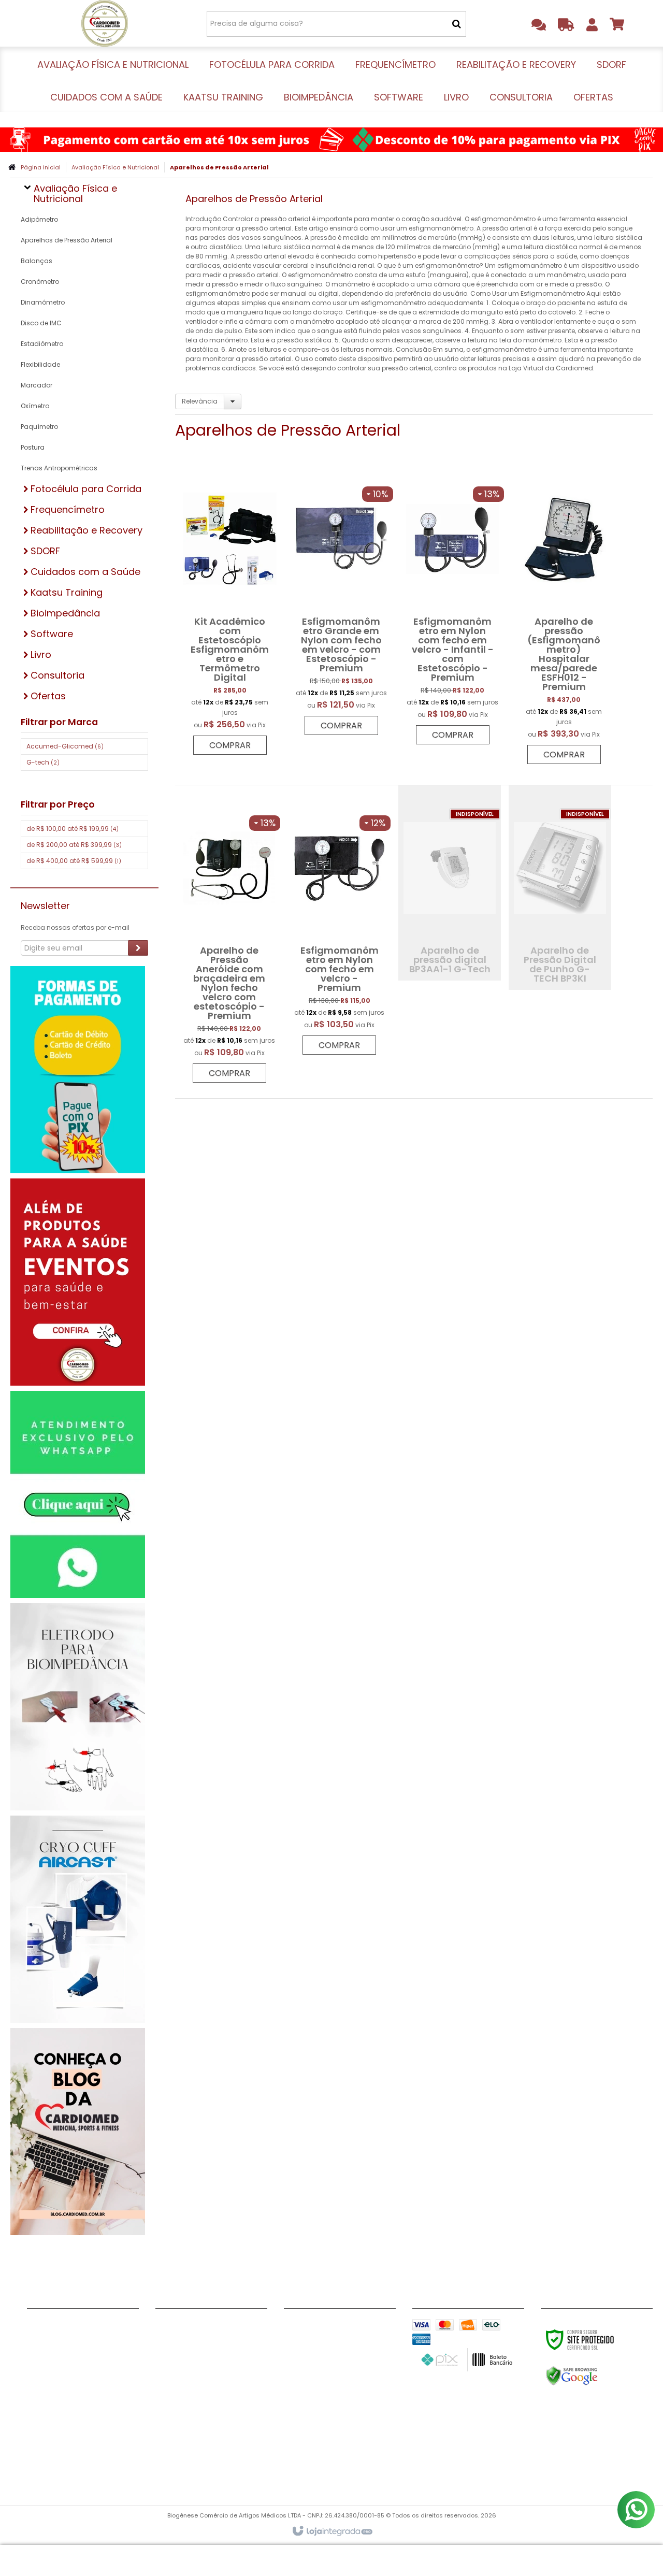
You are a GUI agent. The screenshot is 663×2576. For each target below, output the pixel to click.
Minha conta (51, 2338)
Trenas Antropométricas (59, 468)
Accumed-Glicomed (65, 746)
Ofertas (170, 2468)
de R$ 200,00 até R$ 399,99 (74, 845)
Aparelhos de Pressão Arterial (67, 240)
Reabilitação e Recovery (201, 2364)
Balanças (37, 261)
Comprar (230, 745)
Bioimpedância (184, 2416)
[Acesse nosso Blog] (330, 2342)
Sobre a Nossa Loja (63, 2351)
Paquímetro (39, 427)
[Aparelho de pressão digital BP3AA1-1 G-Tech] (450, 883)
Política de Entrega (63, 2377)
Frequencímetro (186, 2351)
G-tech (43, 762)
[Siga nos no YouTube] (330, 2327)
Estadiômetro (42, 344)
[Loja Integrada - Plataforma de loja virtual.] (332, 2531)
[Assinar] (138, 948)
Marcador (37, 385)
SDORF (167, 2377)
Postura (33, 447)
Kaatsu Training (185, 2403)
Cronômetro (40, 282)
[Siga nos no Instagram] (364, 2327)
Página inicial (41, 167)
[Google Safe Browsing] (594, 2376)
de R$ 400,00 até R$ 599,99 (74, 861)
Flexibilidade (40, 364)
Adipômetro (39, 219)
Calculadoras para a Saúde (80, 2416)
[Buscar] (457, 24)
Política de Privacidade (70, 2390)
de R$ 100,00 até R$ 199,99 (73, 829)
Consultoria (178, 2455)
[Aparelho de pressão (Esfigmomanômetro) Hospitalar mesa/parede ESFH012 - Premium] (564, 615)
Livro (164, 2442)
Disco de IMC (41, 323)
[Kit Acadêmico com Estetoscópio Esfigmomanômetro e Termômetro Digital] (230, 611)
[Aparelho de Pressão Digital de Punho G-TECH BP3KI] (560, 888)
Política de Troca (60, 2403)
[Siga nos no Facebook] (297, 2327)
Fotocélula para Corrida (201, 2338)
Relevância (200, 401)
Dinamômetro (43, 302)
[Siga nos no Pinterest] (297, 2342)
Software (173, 2429)
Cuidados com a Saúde (200, 2390)
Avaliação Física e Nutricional (115, 167)
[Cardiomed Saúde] (104, 23)
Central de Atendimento (73, 2364)
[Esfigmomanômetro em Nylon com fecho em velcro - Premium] (340, 925)
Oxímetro (35, 406)
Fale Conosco (53, 2325)
